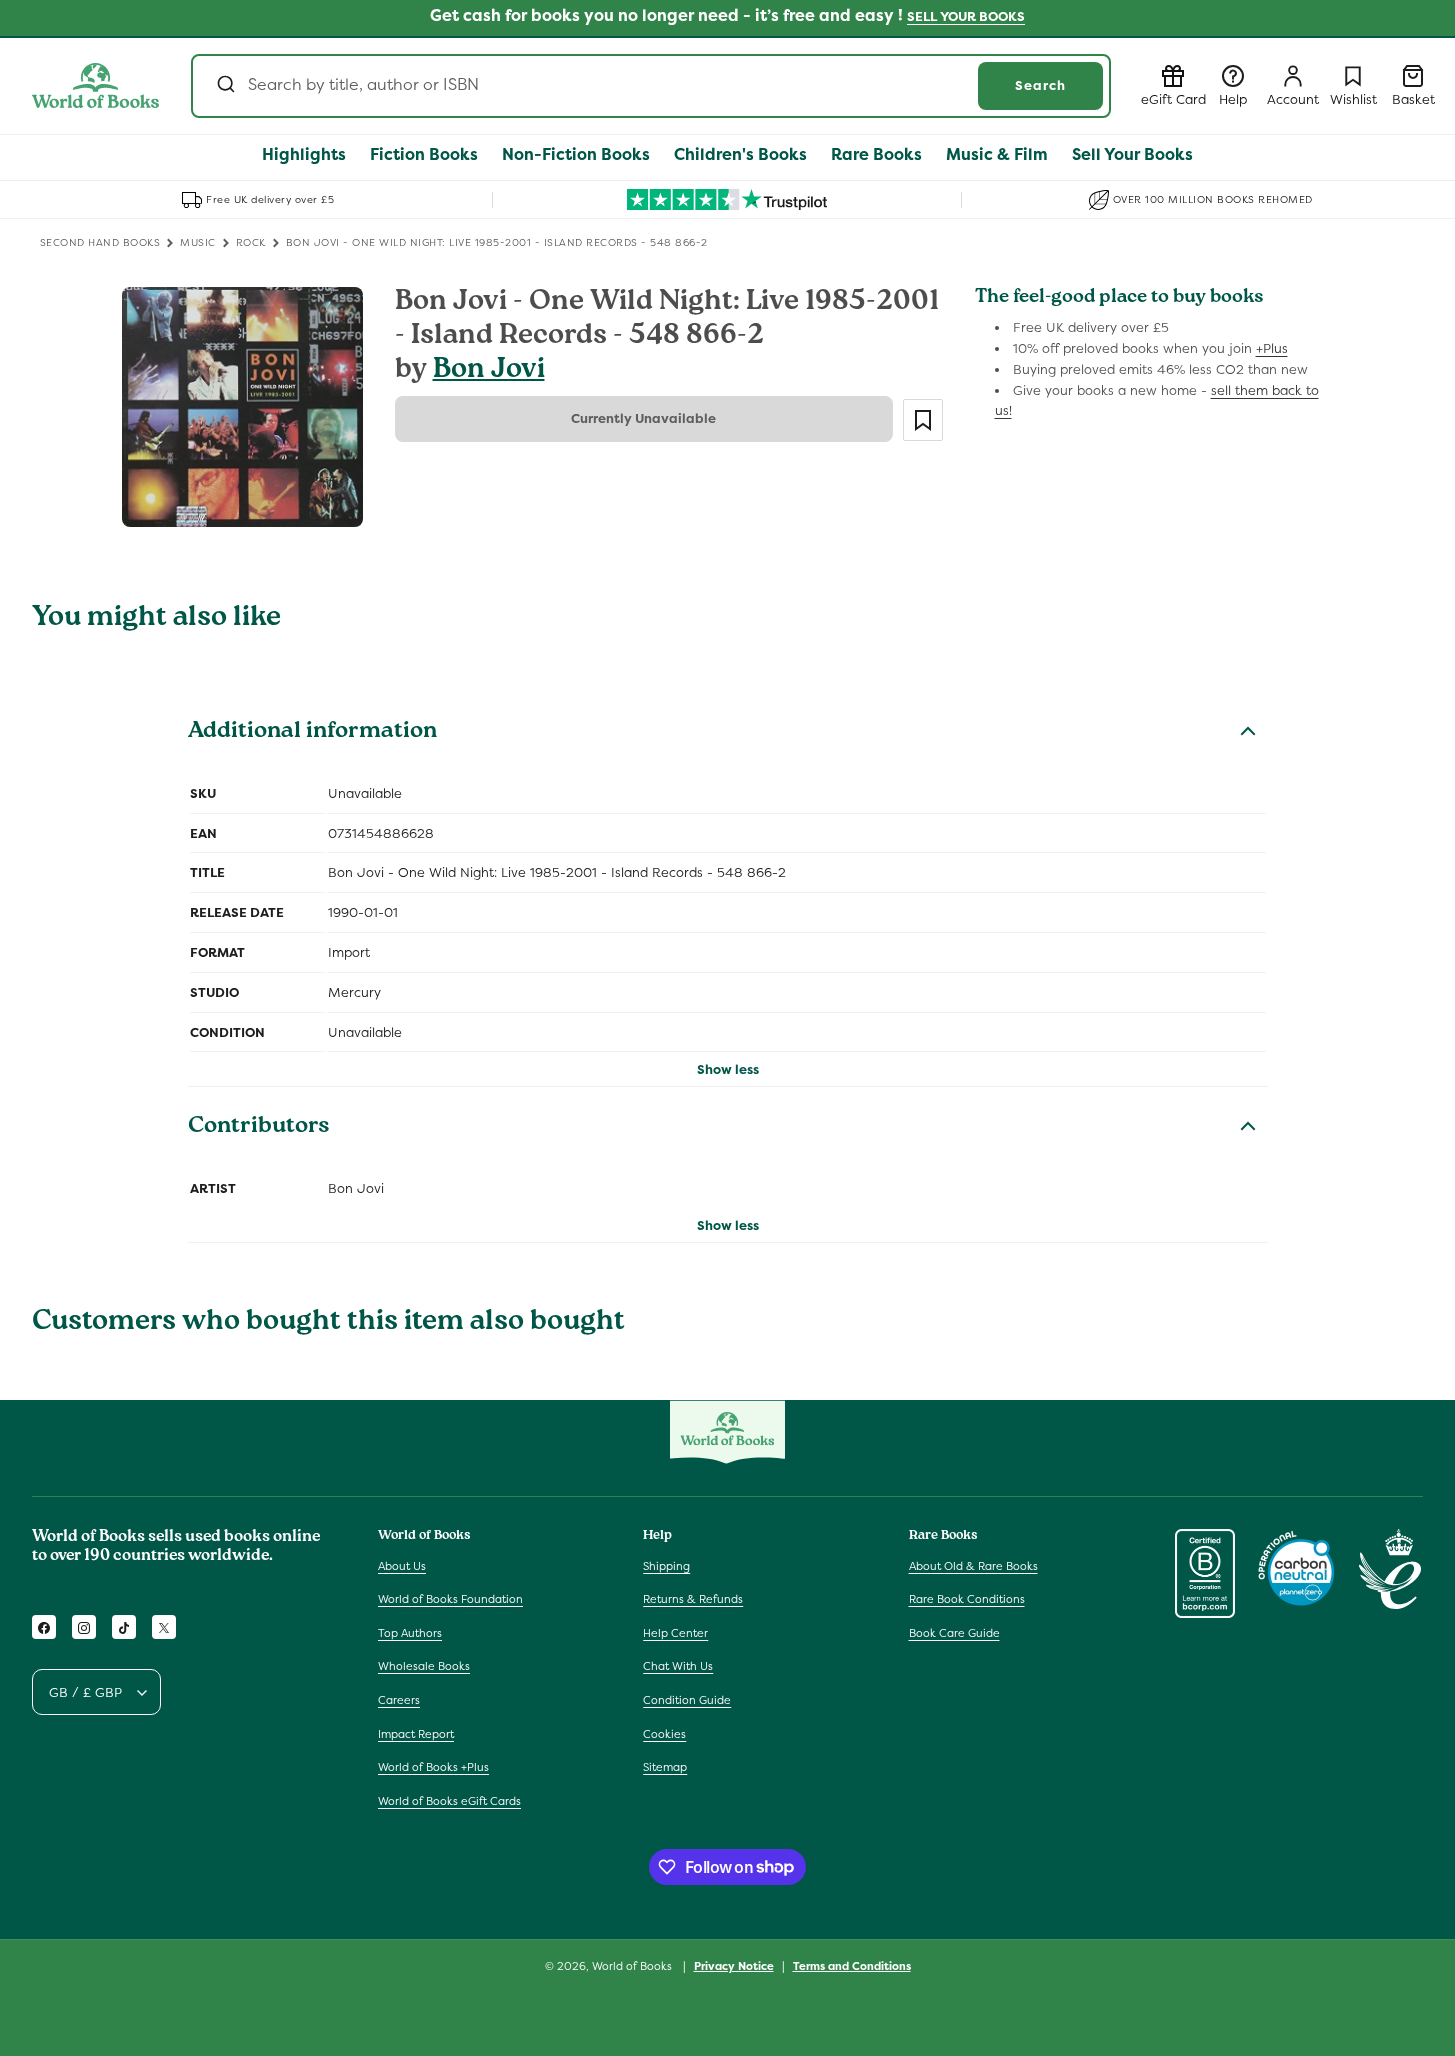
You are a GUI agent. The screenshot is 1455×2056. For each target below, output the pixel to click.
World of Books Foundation (450, 1599)
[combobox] (651, 86)
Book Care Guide (954, 1633)
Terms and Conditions (852, 1965)
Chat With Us (678, 1667)
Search (1040, 85)
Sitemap (665, 1767)
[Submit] (224, 86)
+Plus (1272, 348)
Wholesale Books (424, 1667)
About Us (402, 1566)
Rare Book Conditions (967, 1599)
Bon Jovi (489, 371)
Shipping (666, 1566)
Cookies (664, 1734)
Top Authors (410, 1633)
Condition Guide (687, 1700)
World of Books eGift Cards (449, 1801)
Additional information (312, 733)
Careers (399, 1700)
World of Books (633, 1966)
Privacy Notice (734, 1965)
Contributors (259, 1128)
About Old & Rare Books (973, 1566)
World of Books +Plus (433, 1767)
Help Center (675, 1633)
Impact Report (416, 1734)
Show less (728, 1069)
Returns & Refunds (693, 1599)
